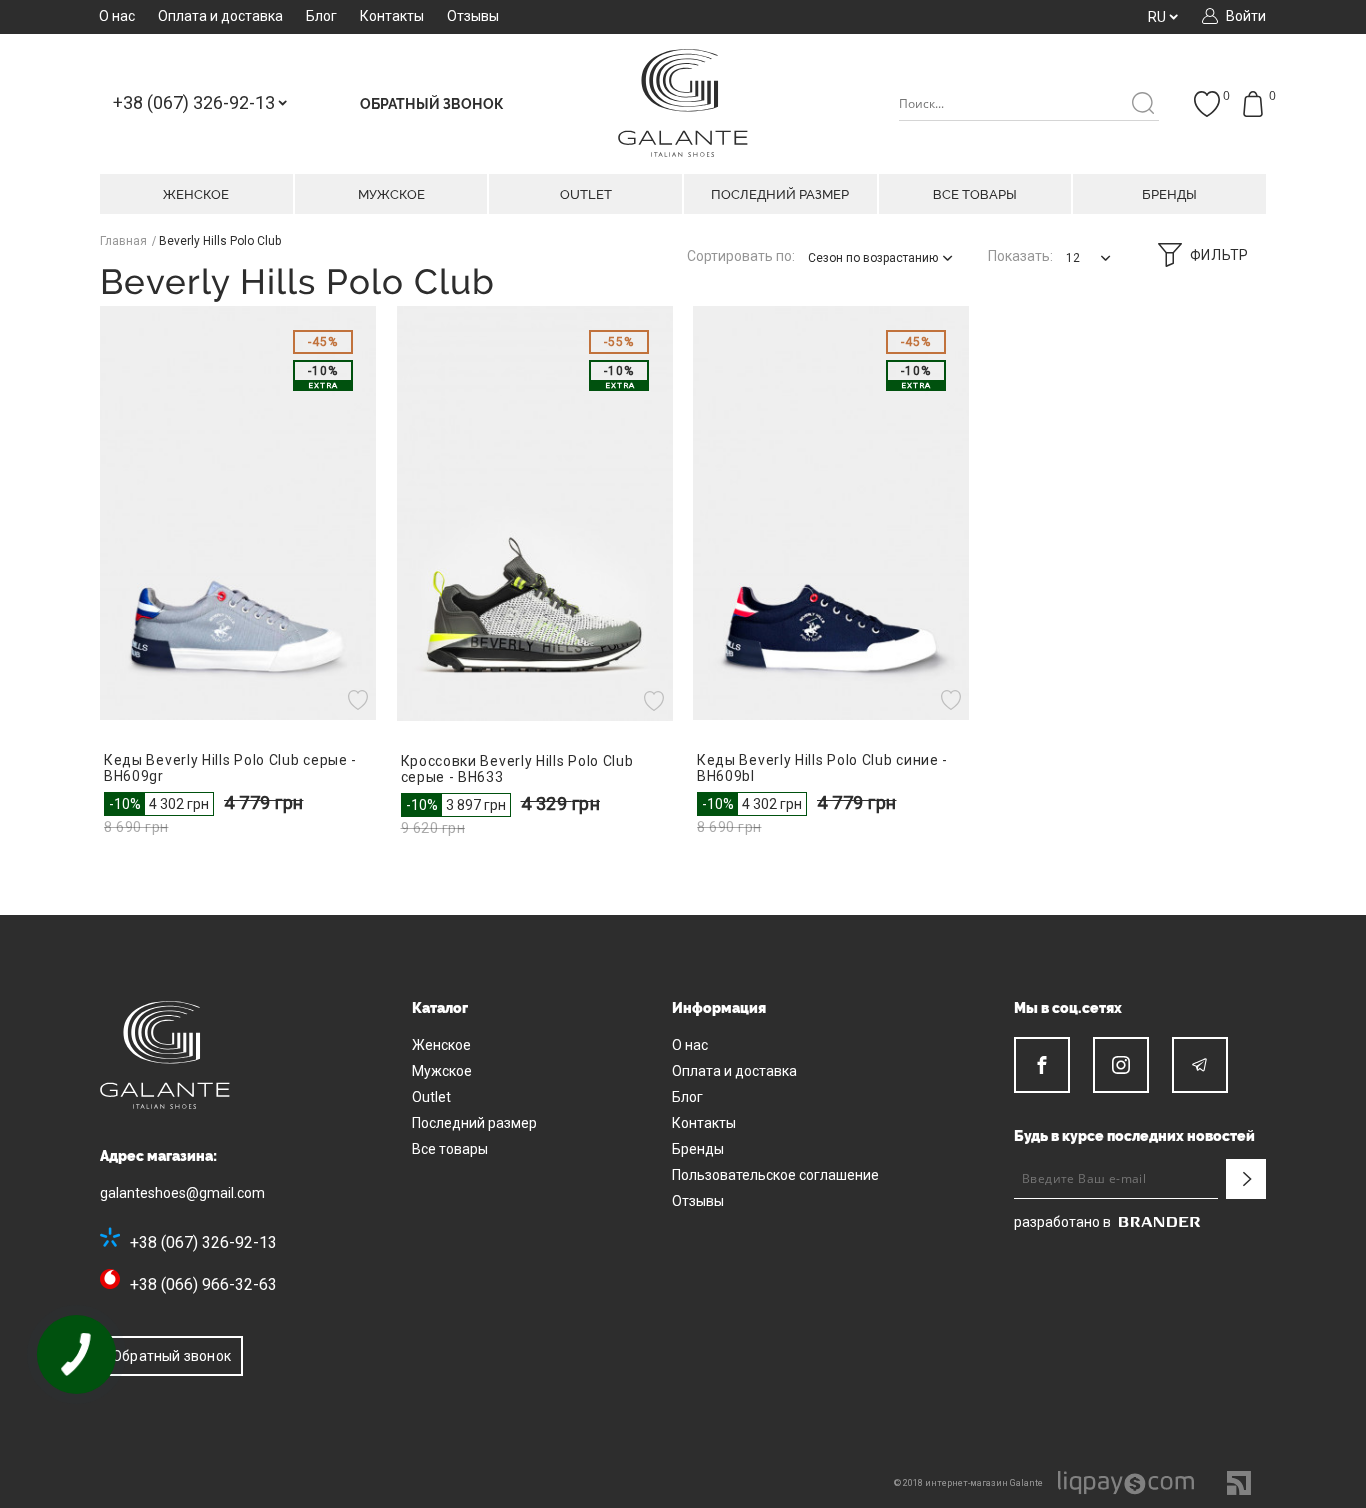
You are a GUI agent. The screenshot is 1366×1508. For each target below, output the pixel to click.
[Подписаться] (1246, 1179)
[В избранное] (360, 700)
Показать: (1020, 256)
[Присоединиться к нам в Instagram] (1121, 1065)
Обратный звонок (171, 1356)
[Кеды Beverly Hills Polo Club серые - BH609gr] (238, 513)
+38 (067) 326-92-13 (203, 1242)
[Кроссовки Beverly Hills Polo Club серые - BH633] (535, 513)
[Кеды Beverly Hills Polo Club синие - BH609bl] (831, 513)
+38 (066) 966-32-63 (203, 1284)
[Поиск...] (1142, 104)
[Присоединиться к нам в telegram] (1200, 1065)
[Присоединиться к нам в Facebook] (1042, 1065)
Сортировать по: (741, 256)
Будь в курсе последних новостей (1134, 1136)
